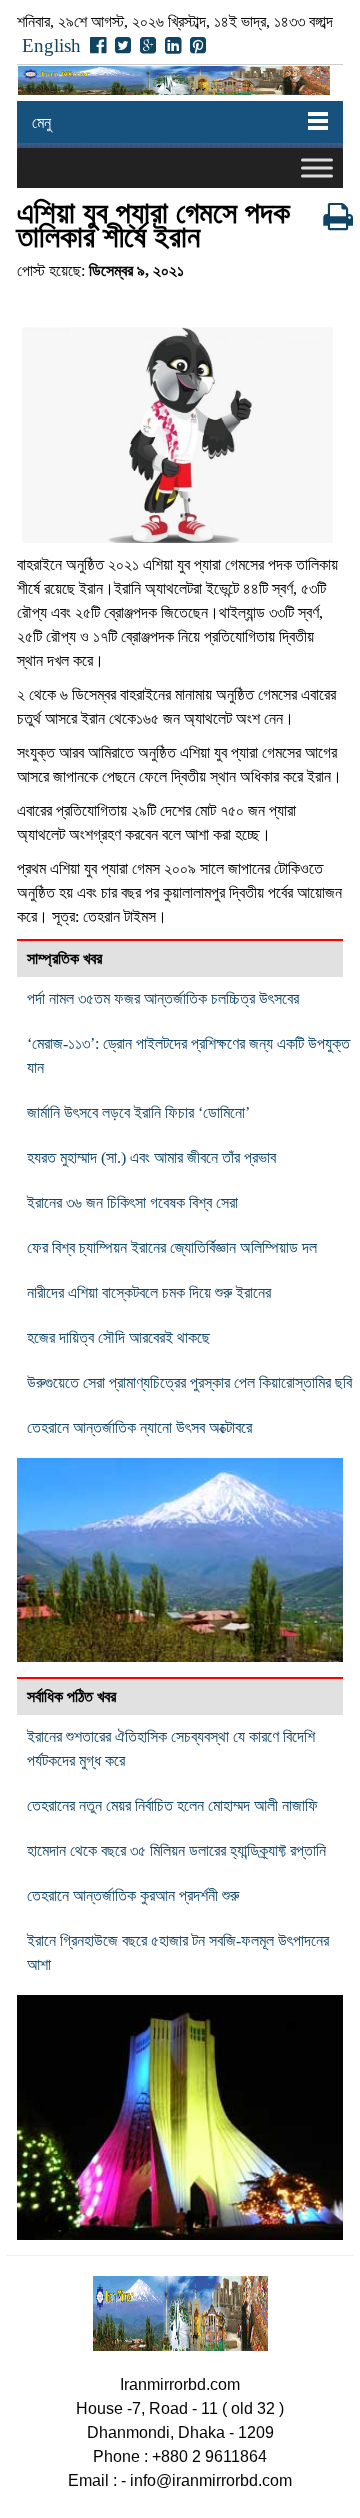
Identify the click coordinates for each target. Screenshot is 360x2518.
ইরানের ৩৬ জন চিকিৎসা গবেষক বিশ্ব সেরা (132, 1202)
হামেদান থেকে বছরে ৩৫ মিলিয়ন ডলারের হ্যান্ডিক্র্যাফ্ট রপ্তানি (176, 1850)
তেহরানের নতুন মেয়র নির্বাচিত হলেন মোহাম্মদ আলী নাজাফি (172, 1805)
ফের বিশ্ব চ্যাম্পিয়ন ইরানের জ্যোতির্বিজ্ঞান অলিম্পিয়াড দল (172, 1247)
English (51, 45)
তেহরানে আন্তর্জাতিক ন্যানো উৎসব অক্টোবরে (139, 1427)
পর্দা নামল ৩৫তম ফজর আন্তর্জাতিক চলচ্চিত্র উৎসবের (163, 998)
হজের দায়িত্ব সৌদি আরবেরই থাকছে (118, 1337)
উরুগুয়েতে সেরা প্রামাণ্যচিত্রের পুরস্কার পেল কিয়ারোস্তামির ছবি (189, 1382)
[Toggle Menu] (317, 167)
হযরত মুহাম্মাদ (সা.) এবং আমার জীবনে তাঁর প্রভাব (151, 1157)
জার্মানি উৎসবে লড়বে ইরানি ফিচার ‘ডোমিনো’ (138, 1112)
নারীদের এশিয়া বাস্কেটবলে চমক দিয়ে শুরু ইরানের (149, 1292)
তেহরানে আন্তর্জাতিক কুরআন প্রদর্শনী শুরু (133, 1895)
